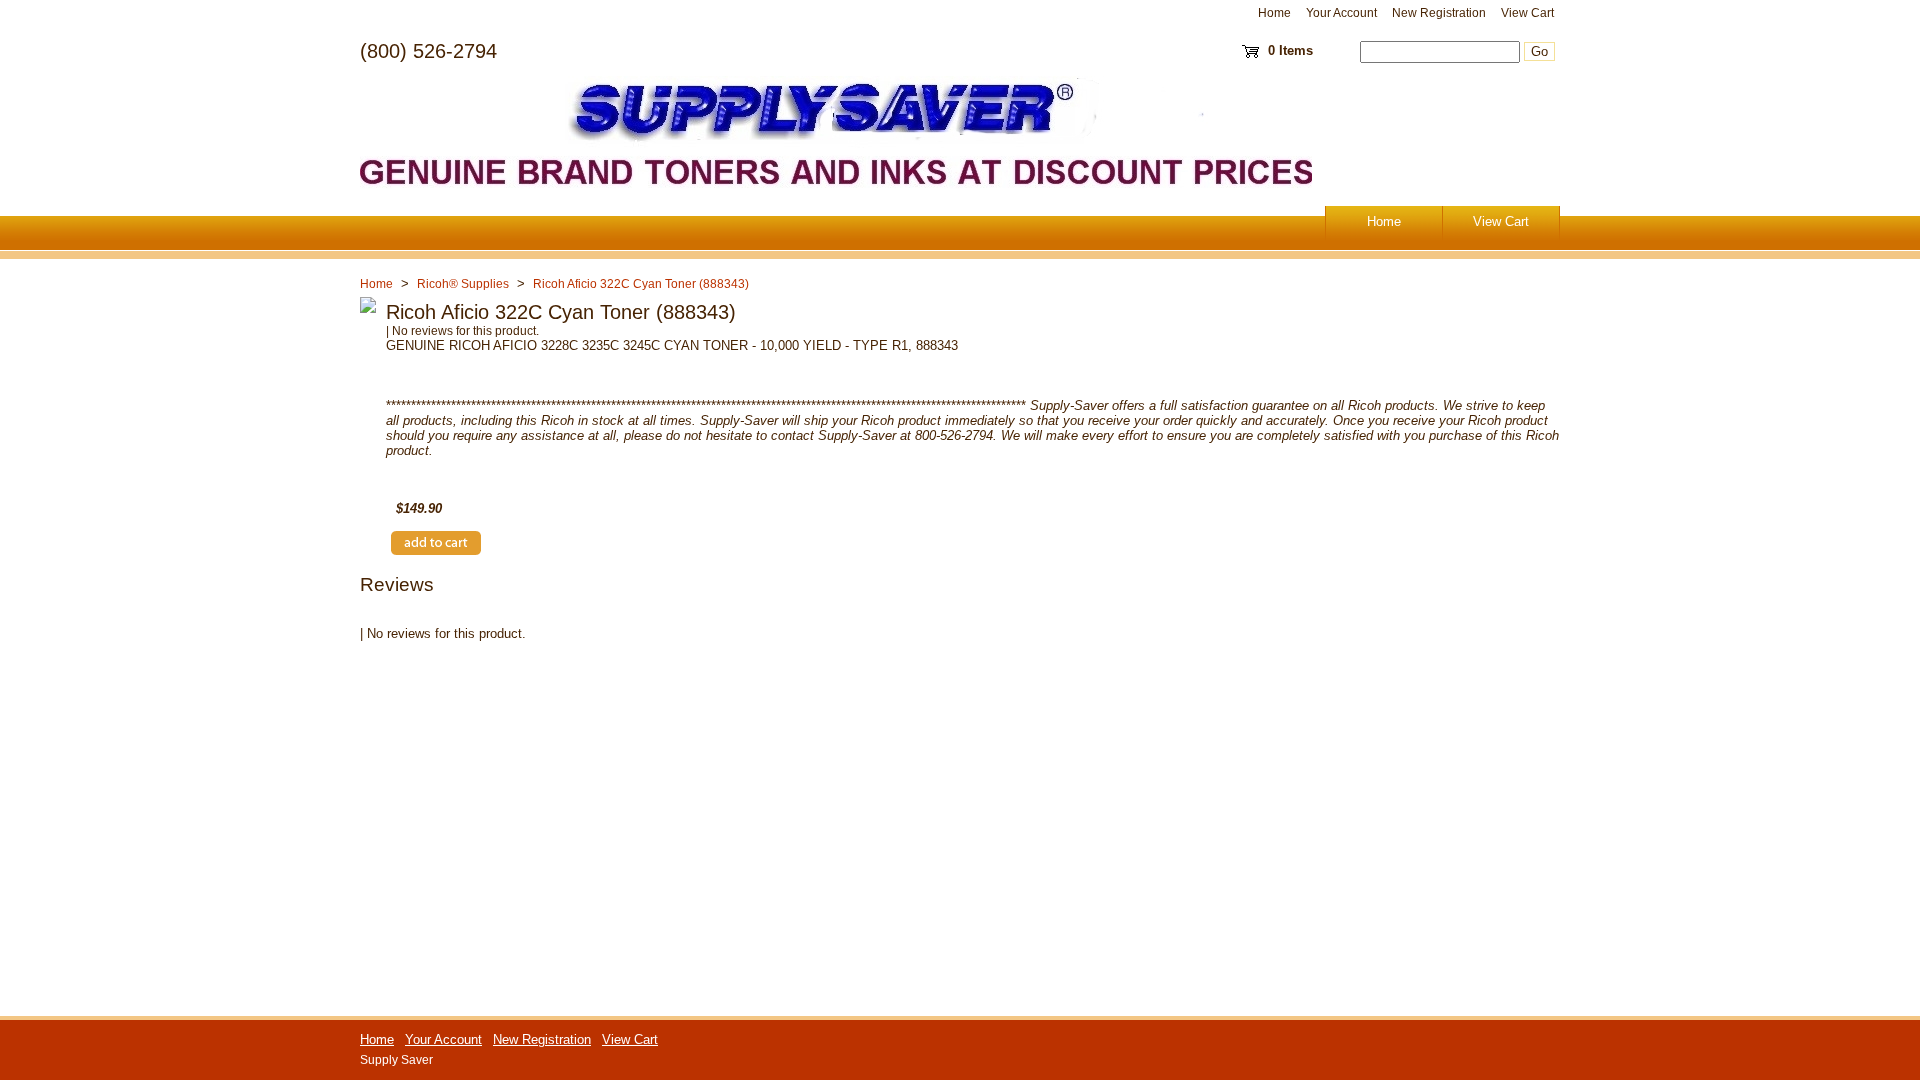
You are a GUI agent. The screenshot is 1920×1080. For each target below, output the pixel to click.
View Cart (1527, 13)
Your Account (1341, 13)
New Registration (1439, 13)
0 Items (1290, 50)
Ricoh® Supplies (463, 284)
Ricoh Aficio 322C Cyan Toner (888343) (641, 284)
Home (1274, 13)
